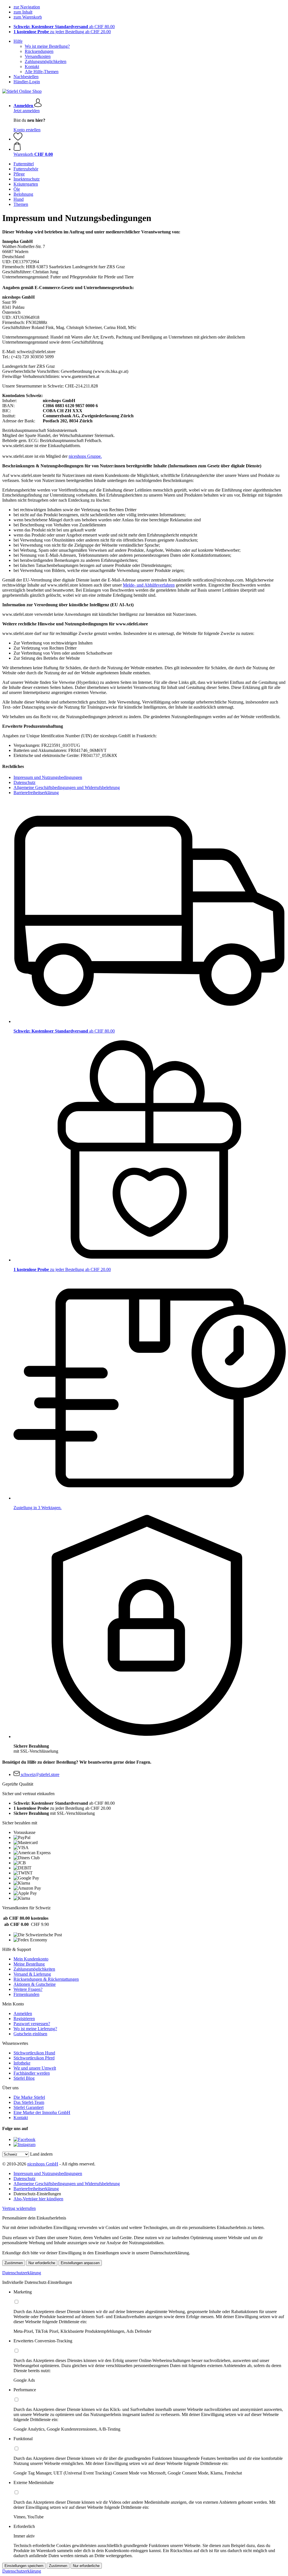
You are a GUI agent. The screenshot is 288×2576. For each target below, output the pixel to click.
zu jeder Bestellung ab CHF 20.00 (62, 32)
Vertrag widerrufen (19, 2208)
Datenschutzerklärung (22, 2273)
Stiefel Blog (24, 2078)
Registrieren (24, 2019)
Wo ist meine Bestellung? (47, 46)
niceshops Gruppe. (85, 456)
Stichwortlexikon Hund (34, 2053)
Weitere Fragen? (28, 1989)
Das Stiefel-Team (29, 2102)
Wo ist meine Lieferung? (35, 2029)
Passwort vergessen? (32, 2024)
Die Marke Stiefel (29, 2097)
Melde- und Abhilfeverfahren (149, 585)
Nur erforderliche (42, 2263)
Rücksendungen (39, 51)
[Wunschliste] (18, 139)
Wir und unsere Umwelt (35, 2068)
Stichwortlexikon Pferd (34, 2058)
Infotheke (22, 2063)
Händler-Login (27, 82)
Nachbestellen (26, 77)
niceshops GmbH (43, 2164)
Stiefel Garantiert (29, 2107)
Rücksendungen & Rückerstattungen (46, 1979)
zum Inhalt (23, 12)
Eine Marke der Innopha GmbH (42, 2112)
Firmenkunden (26, 1994)
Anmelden (23, 2013)
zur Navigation (27, 7)
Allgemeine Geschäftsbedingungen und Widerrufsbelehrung (67, 787)
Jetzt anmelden (27, 111)
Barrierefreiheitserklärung (36, 793)
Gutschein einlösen (30, 2034)
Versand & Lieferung (32, 1974)
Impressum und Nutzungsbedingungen (48, 777)
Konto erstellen (27, 130)
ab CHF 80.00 (64, 27)
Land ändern (41, 2154)
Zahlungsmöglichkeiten (46, 61)
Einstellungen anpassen (80, 2263)
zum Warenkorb (28, 17)
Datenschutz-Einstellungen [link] (37, 2194)
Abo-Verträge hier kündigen (38, 2199)
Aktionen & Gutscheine (35, 1984)
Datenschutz (24, 782)
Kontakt (32, 67)
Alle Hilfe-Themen (42, 72)
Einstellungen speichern (24, 2566)
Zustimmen (14, 2263)
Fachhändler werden (32, 2073)
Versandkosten (38, 56)
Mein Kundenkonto (31, 1959)
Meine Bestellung (29, 1964)
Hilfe (18, 41)
